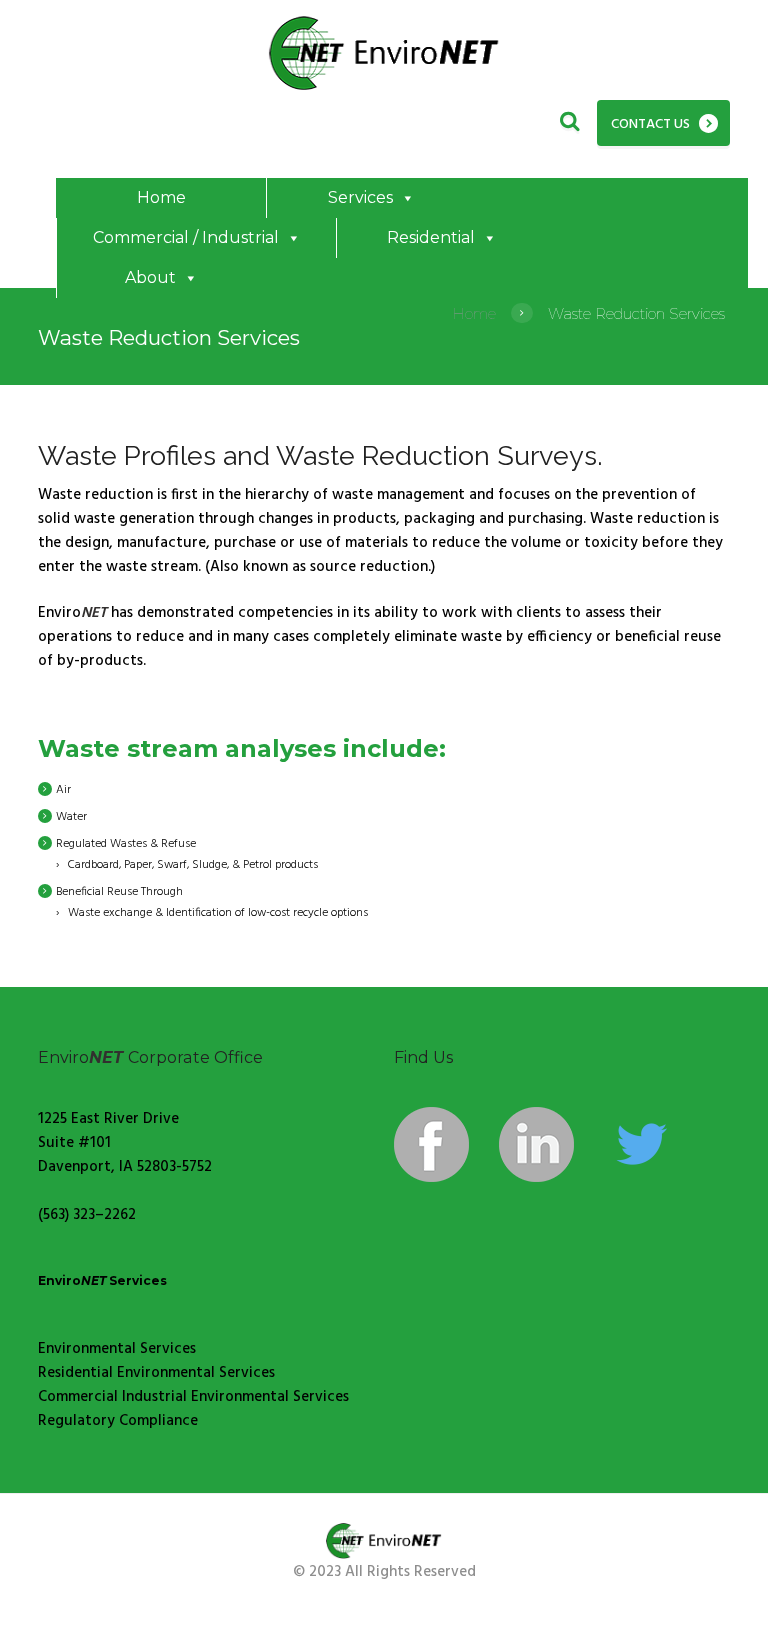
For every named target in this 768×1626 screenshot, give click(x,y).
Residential (431, 237)
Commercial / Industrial (186, 237)
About (150, 277)
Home (161, 197)
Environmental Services (117, 1349)
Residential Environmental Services (156, 1373)
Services (360, 197)
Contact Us (650, 124)
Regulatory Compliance (118, 1421)
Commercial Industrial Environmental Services (193, 1397)
